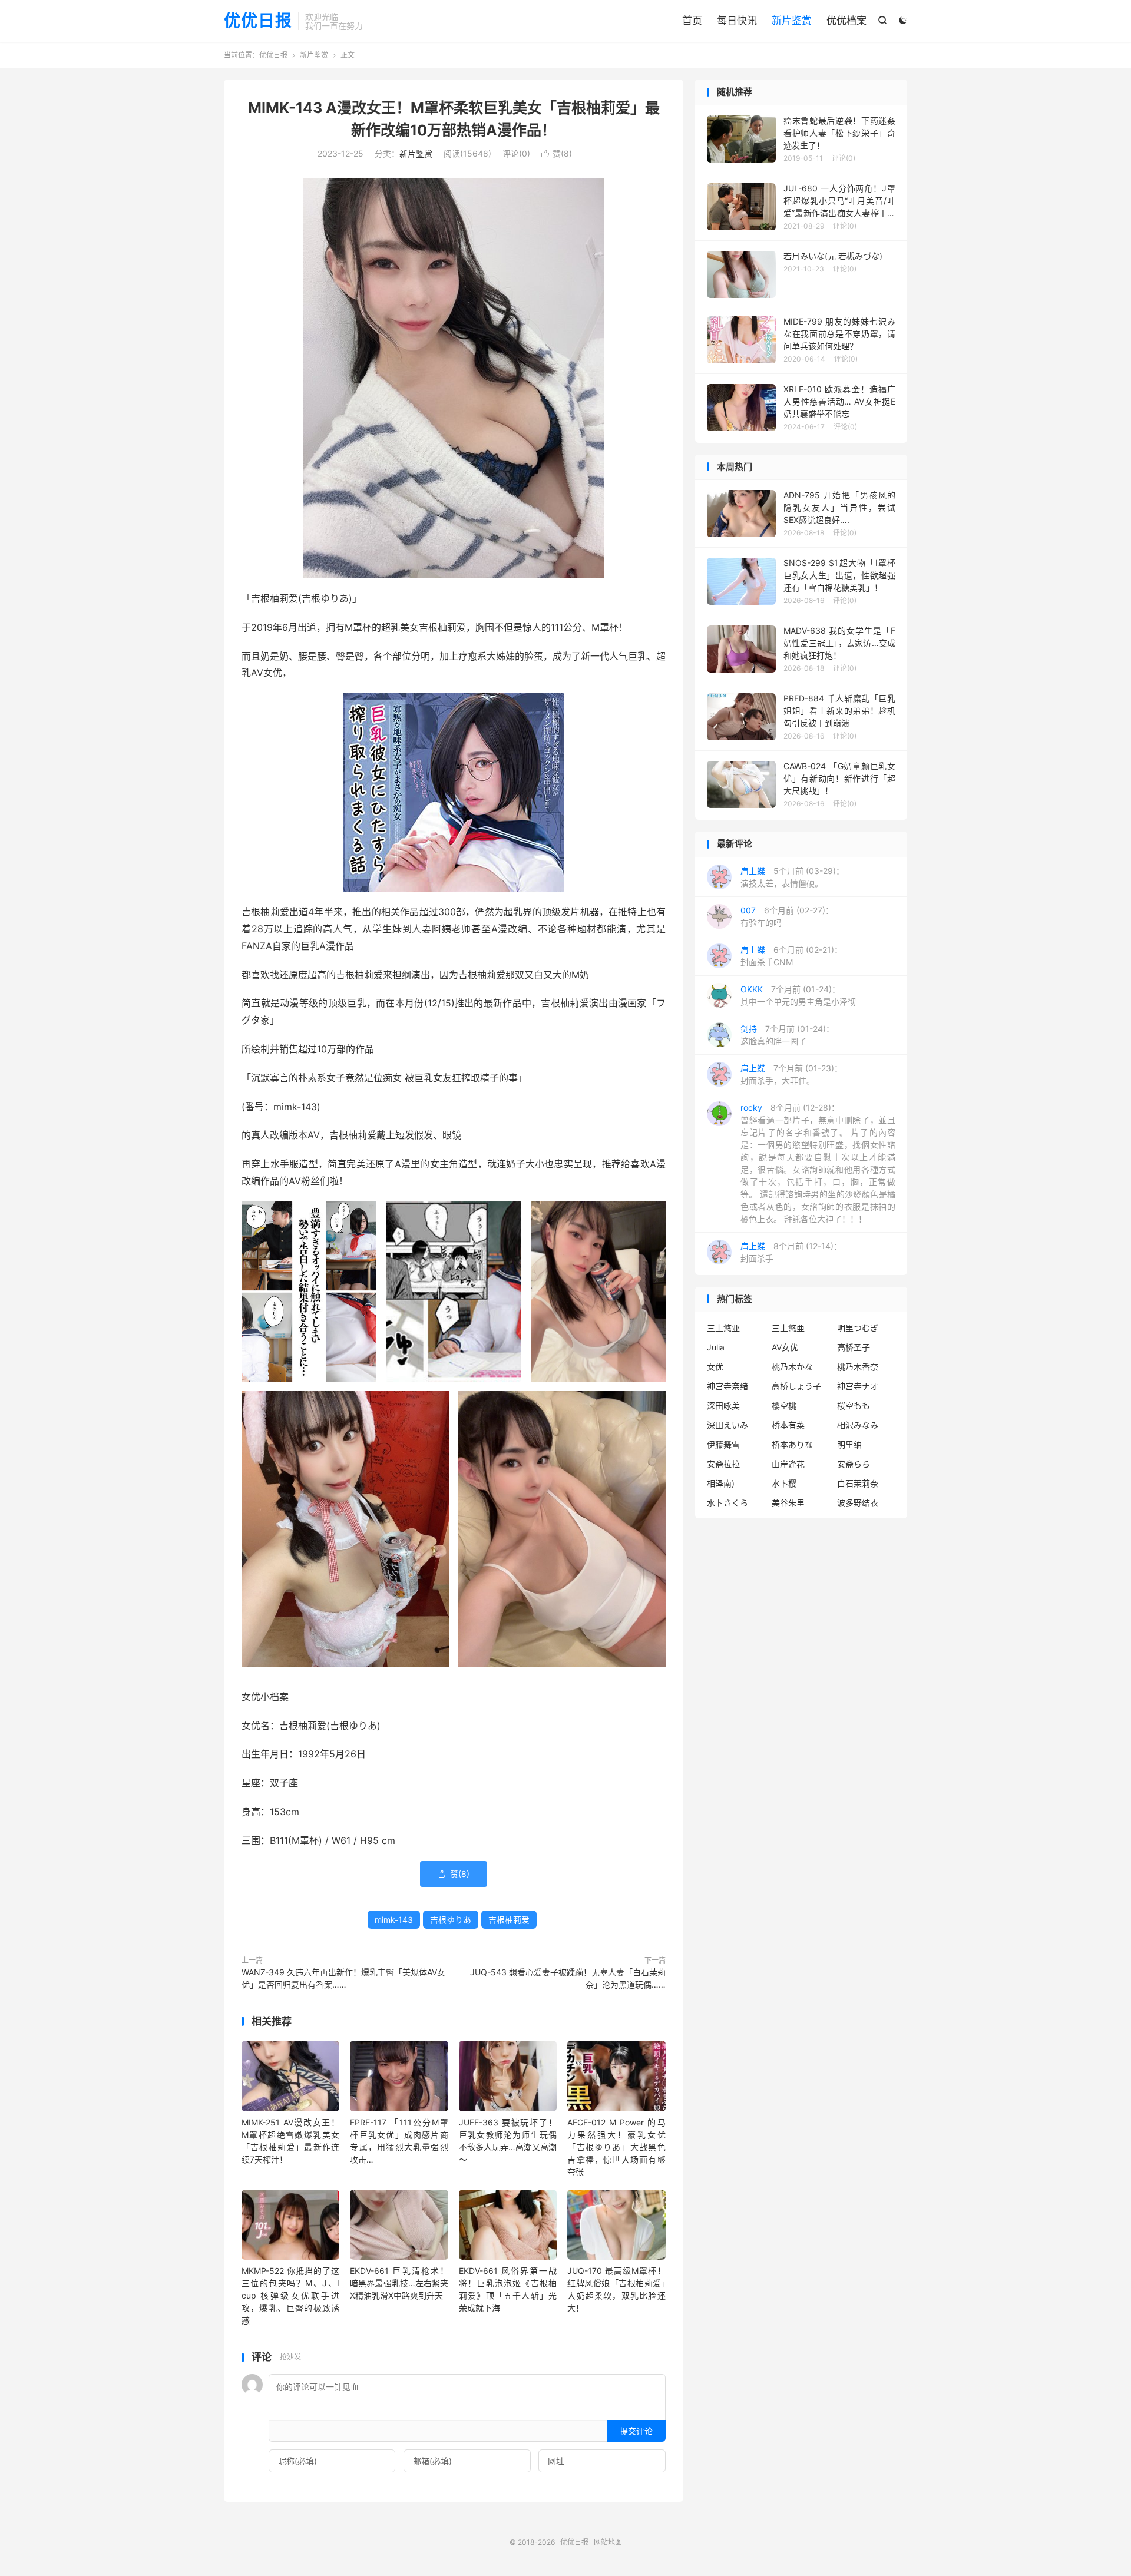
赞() (557, 153)
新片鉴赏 (792, 21)
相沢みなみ (858, 1425)
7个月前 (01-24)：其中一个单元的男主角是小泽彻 (798, 995)
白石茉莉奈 (858, 1483)
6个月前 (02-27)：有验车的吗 (787, 916)
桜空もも (854, 1405)
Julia (716, 1347)
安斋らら (854, 1464)
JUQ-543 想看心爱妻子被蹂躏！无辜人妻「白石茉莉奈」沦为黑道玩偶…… (567, 1978)
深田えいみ (727, 1425)
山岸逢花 (788, 1464)
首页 (692, 21)
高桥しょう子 (796, 1386)
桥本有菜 (788, 1425)
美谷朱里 (788, 1503)
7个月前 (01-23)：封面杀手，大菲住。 (791, 1074)
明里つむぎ (858, 1328)
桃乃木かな (792, 1367)
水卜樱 (784, 1483)
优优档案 (846, 21)
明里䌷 (849, 1444)
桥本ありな (792, 1444)
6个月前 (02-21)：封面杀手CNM (791, 956)
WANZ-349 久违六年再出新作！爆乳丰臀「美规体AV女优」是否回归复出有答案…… (343, 1978)
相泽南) (721, 1483)
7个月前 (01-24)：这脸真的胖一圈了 (787, 1035)
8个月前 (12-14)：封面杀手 (791, 1252)
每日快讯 (737, 21)
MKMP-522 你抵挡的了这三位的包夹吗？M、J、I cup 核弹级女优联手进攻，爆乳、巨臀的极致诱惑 (290, 2295)
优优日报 (258, 21)
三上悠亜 (788, 1328)
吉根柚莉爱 (509, 1920)
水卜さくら (727, 1503)
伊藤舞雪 (723, 1444)
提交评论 (636, 2431)
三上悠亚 (723, 1328)
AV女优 (785, 1347)
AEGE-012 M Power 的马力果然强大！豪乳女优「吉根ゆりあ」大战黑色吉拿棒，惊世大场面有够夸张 (616, 2147)
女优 (715, 1367)
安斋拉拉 (723, 1464)
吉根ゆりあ (451, 1920)
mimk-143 (394, 1920)
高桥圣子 (854, 1347)
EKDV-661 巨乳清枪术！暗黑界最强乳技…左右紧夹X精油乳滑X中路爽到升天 (399, 2283)
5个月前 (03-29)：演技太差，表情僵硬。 (792, 877)
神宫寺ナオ (858, 1386)
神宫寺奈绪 (727, 1386)
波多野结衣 (858, 1503)
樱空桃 (784, 1405)
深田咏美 (723, 1405)
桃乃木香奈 (858, 1367)
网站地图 (608, 2542)
